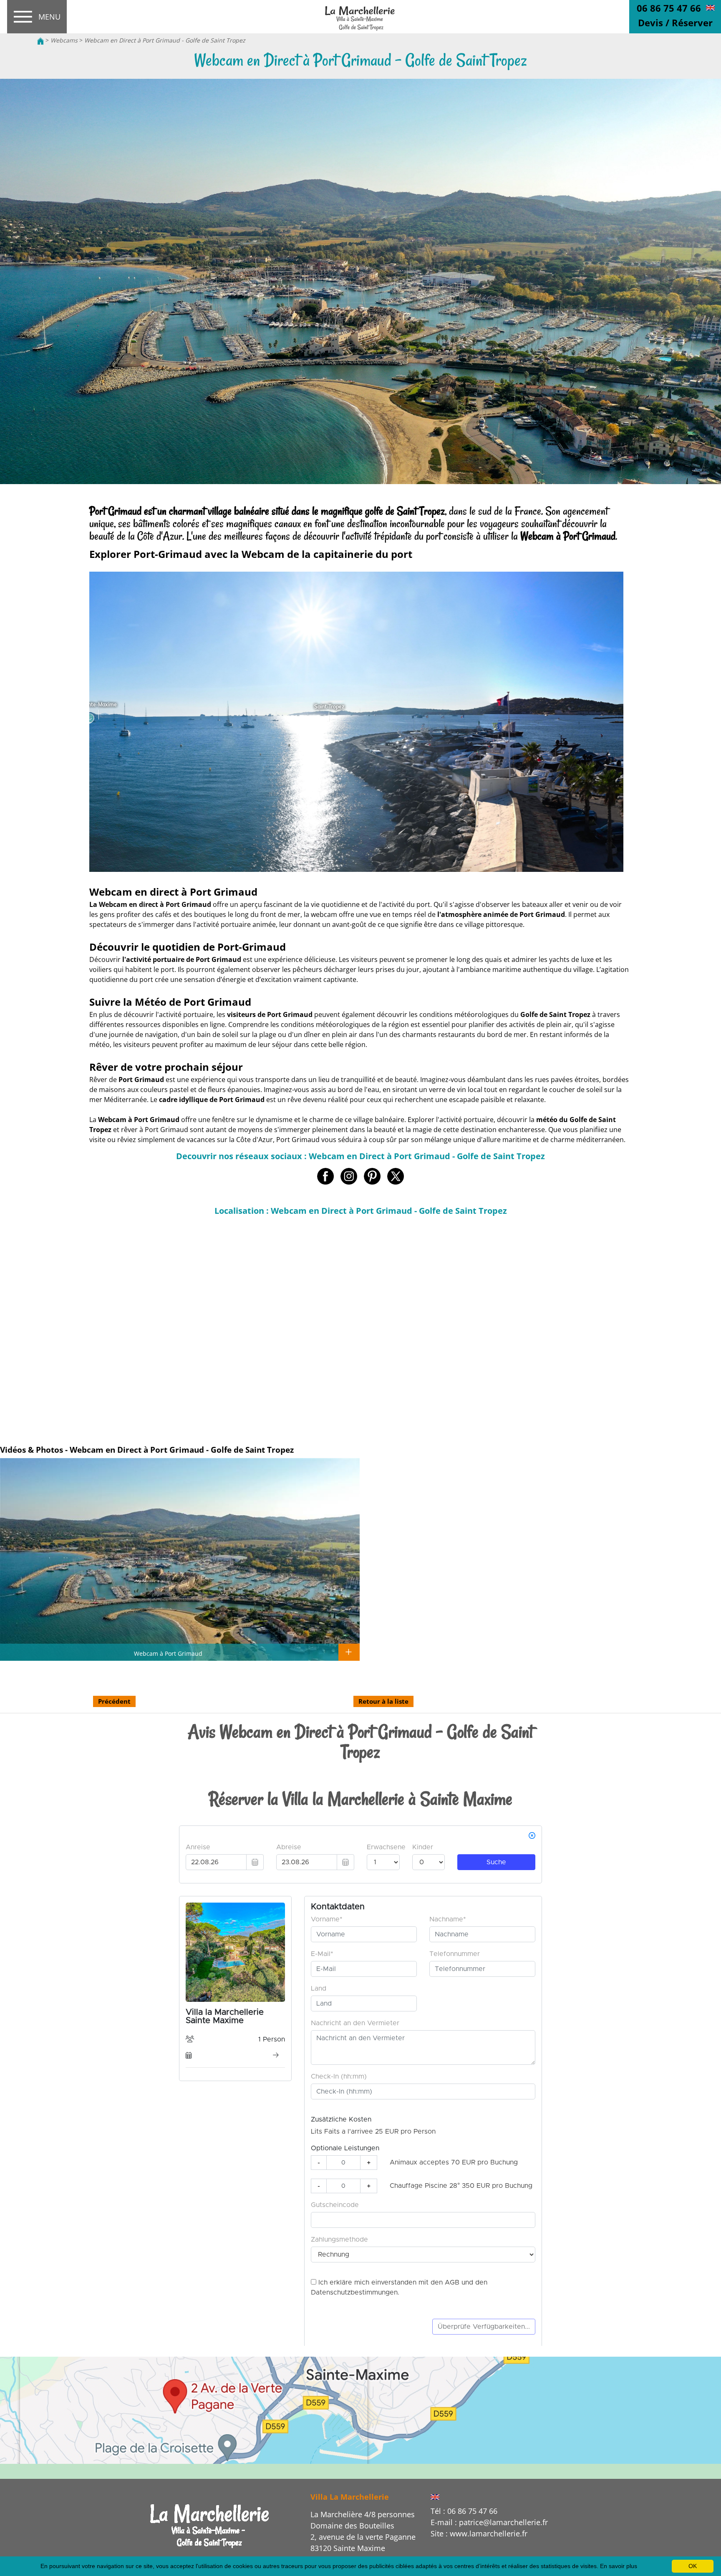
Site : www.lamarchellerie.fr (479, 2533)
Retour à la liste (383, 1701)
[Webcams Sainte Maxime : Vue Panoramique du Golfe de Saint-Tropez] (211, 2525)
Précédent (114, 1701)
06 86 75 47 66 (669, 8)
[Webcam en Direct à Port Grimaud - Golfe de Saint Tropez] (360, 17)
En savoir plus (619, 2566)
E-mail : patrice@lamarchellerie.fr (489, 2522)
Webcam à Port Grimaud (168, 1653)
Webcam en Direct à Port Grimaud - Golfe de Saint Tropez (165, 40)
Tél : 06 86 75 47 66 (464, 2511)
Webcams (64, 40)
